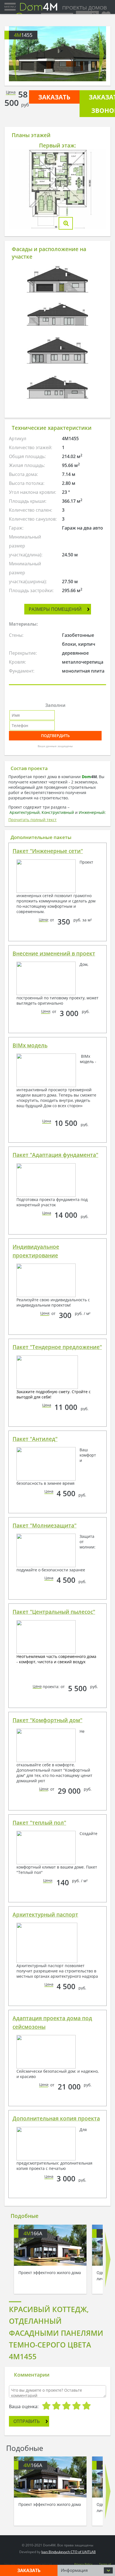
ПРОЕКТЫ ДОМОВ (84, 8)
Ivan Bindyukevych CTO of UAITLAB (69, 2552)
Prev (14, 54)
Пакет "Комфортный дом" (47, 1720)
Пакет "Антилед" (35, 1439)
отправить (27, 2421)
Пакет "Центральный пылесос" (54, 1612)
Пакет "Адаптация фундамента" (55, 1155)
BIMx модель (30, 1045)
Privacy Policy (83, 2564)
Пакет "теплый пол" (39, 1823)
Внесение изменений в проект (54, 954)
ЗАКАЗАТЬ (54, 97)
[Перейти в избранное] (106, 14)
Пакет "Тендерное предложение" (57, 1347)
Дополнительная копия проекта (56, 2119)
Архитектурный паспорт (45, 1915)
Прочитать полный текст (33, 820)
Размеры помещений (55, 609)
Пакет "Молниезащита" (45, 1526)
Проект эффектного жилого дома (50, 2273)
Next (101, 54)
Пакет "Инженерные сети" (48, 851)
